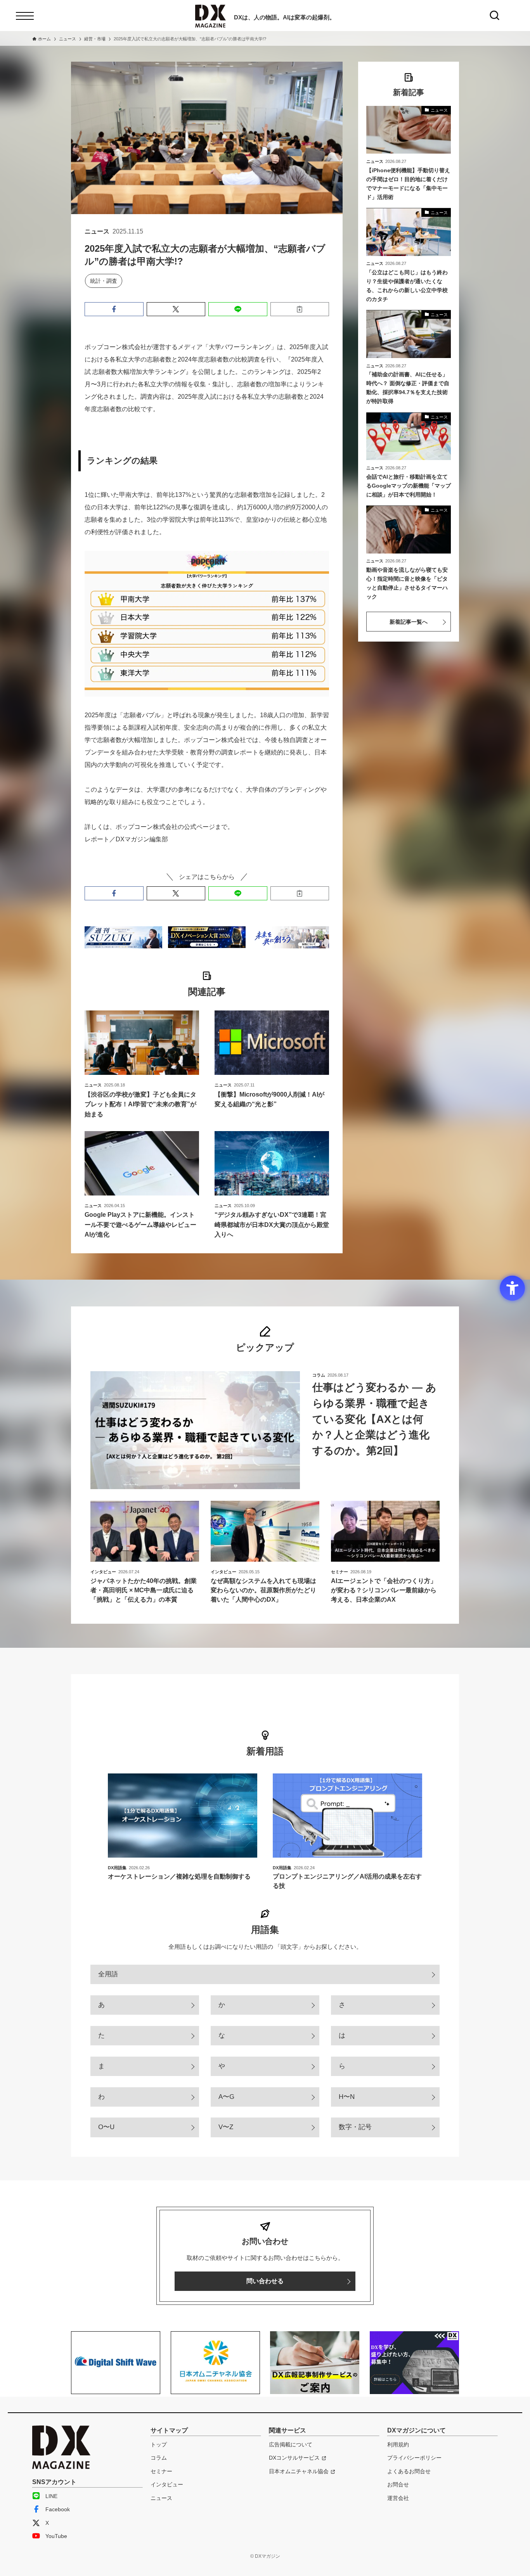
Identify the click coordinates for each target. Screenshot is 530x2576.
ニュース (161, 2498)
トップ (159, 2445)
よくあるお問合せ (409, 2471)
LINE (51, 2496)
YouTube (56, 2536)
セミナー (161, 2471)
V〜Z (226, 2127)
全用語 (108, 1974)
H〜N (347, 2097)
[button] (114, 309)
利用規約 (398, 2445)
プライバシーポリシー (414, 2458)
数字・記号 (355, 2127)
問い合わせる (265, 2281)
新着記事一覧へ (409, 622)
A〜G (226, 2097)
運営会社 (398, 2498)
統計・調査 (104, 281)
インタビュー (167, 2484)
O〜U (106, 2127)
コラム (159, 2458)
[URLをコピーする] (300, 309)
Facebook (58, 2509)
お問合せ (398, 2484)
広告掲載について (291, 2445)
